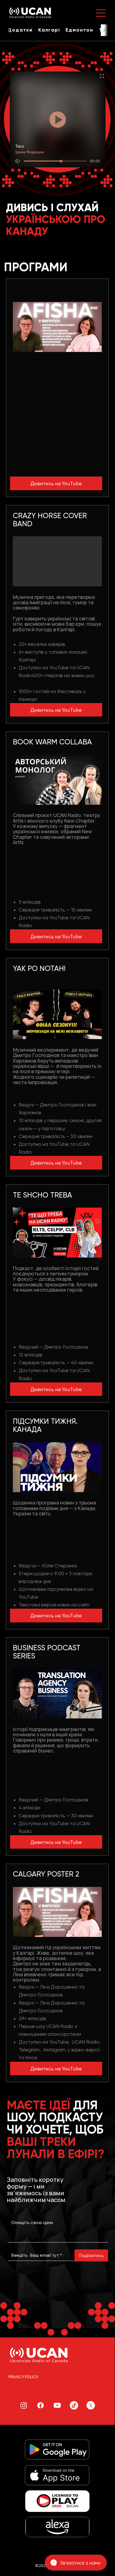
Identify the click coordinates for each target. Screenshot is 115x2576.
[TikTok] (74, 2405)
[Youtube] (57, 2405)
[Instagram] (24, 2405)
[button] (20, 30)
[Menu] (101, 13)
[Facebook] (40, 2405)
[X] (91, 2405)
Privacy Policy (23, 2377)
